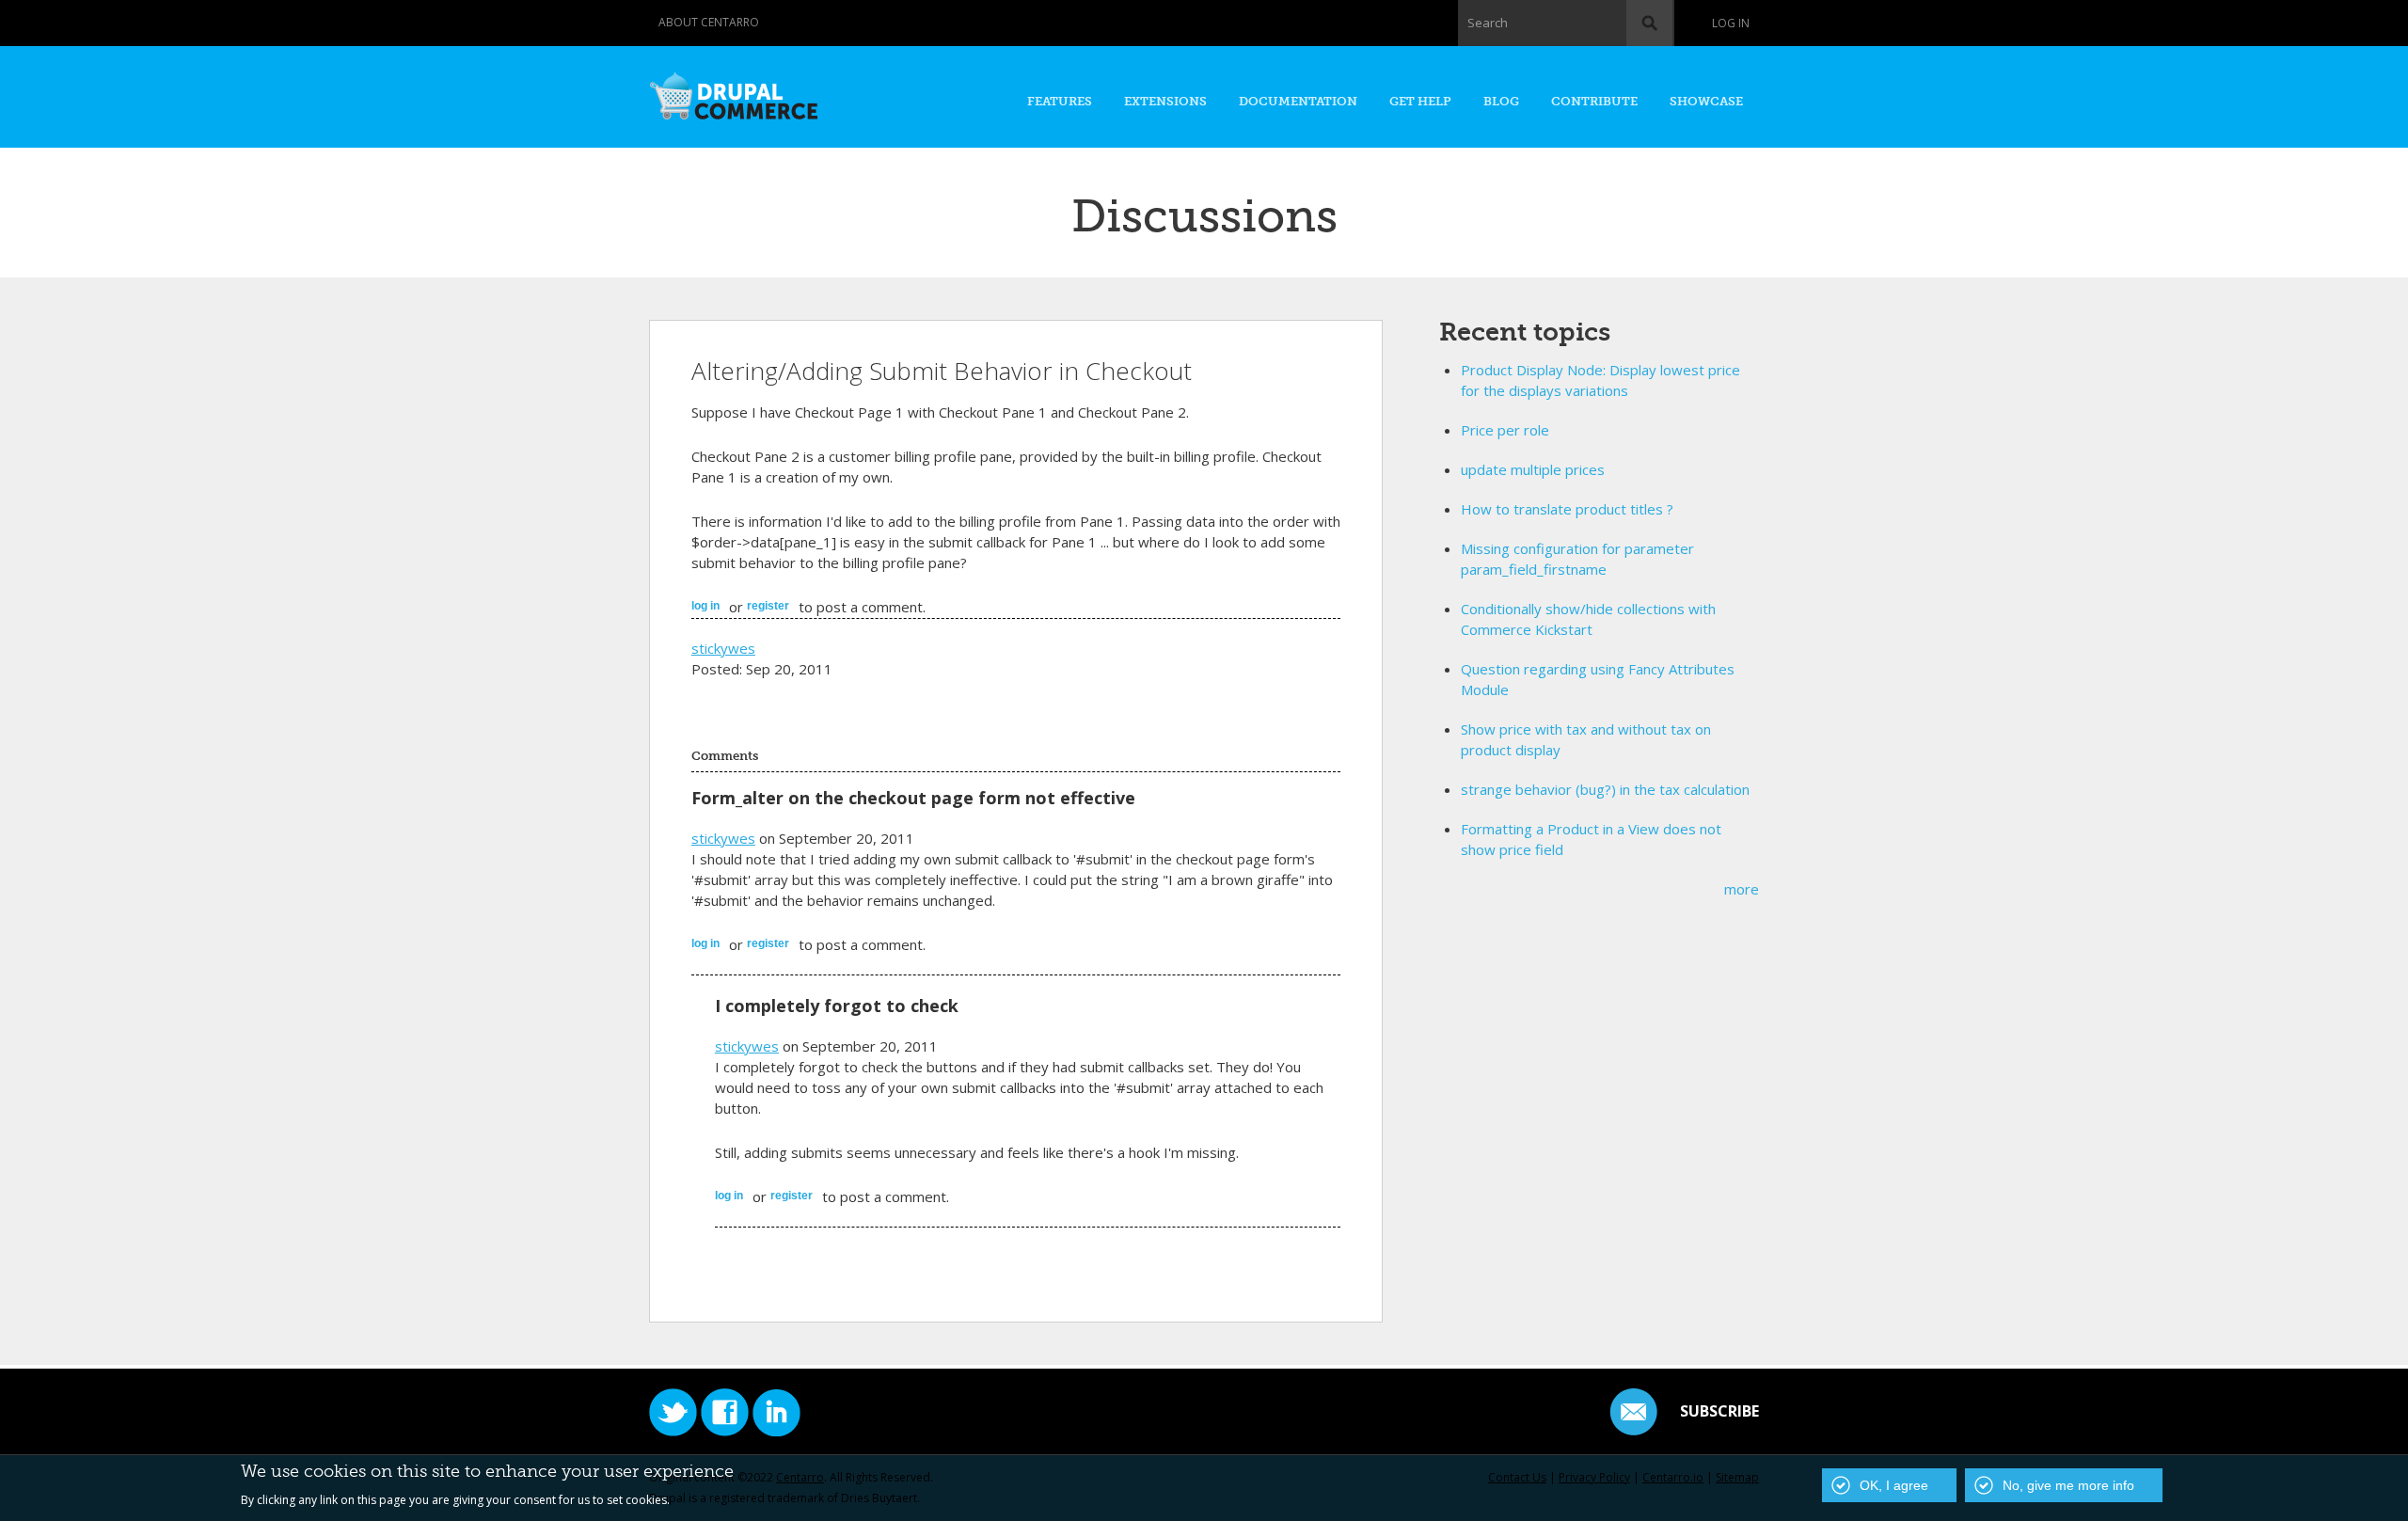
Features (1060, 101)
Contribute (1594, 101)
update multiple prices (1533, 469)
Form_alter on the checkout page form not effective (913, 798)
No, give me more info (2068, 1485)
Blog (1501, 101)
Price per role (1505, 430)
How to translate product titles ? (1567, 509)
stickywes (723, 648)
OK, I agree (1894, 1485)
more (1742, 889)
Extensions (1165, 101)
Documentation (1298, 101)
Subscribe (1719, 1411)
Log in (1731, 23)
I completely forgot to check (837, 1006)
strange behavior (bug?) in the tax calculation (1605, 789)
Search (1488, 23)
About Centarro (709, 22)
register (768, 606)
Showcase (1706, 101)
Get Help (1420, 101)
